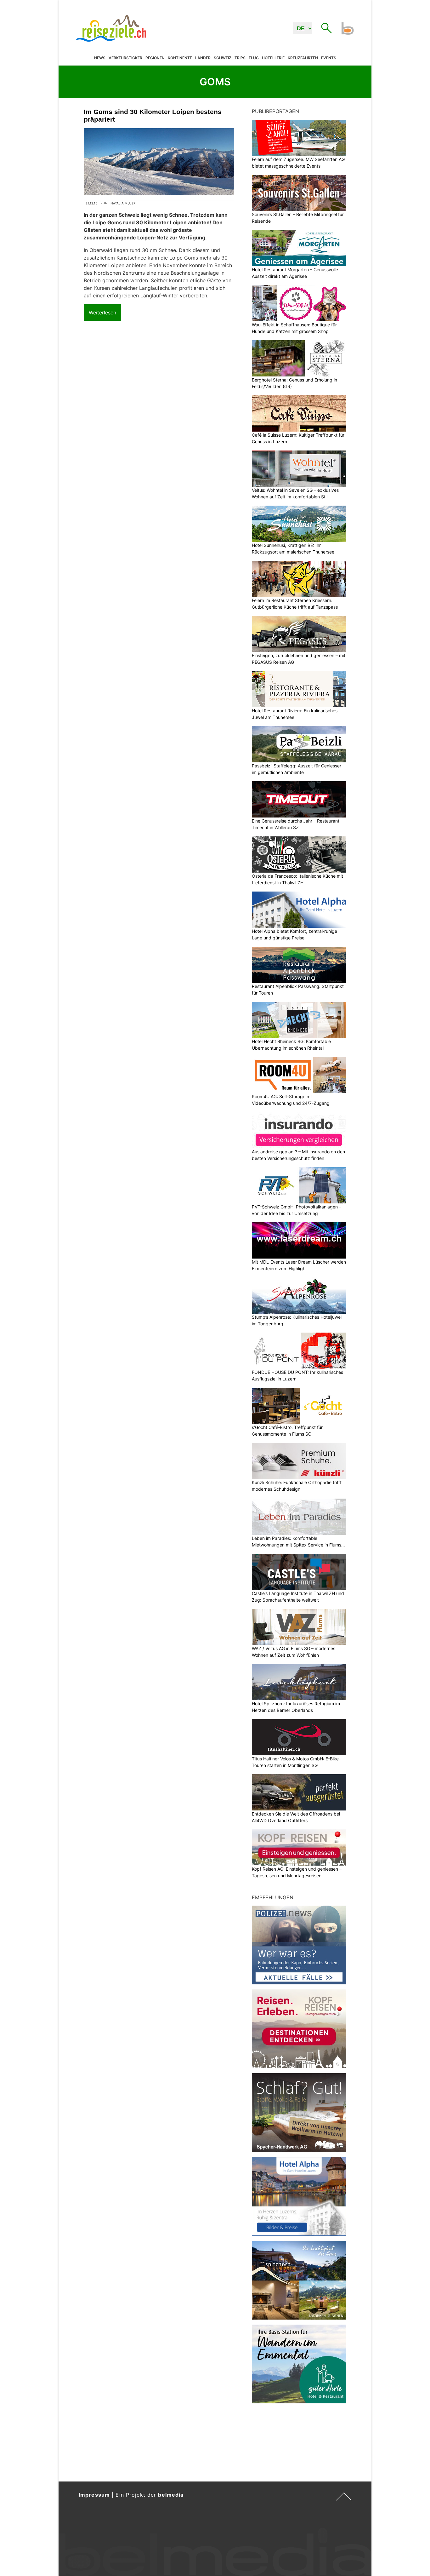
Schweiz (223, 58)
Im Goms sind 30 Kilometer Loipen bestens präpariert (153, 115)
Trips (240, 58)
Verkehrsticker (125, 58)
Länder (203, 58)
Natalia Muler (123, 203)
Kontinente (180, 58)
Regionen (155, 58)
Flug (254, 58)
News (100, 58)
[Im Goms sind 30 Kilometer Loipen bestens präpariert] (159, 162)
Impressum (94, 2495)
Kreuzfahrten (303, 58)
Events (329, 58)
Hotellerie (273, 58)
